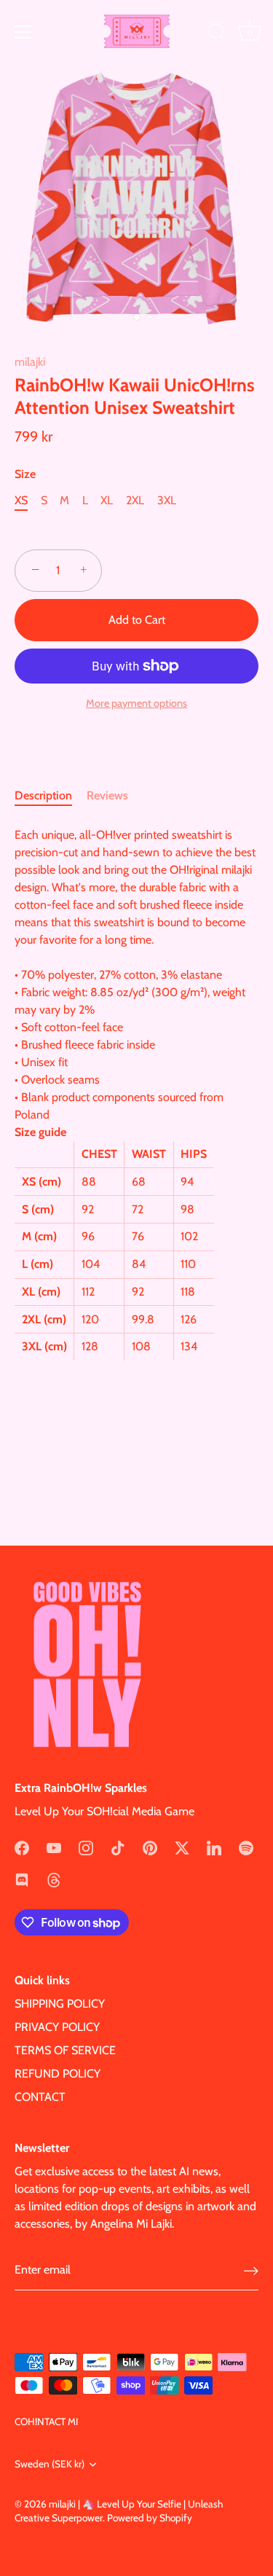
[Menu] (23, 32)
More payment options (136, 703)
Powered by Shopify (150, 2518)
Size (25, 474)
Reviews (107, 795)
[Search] (217, 34)
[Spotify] (246, 1846)
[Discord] (22, 1878)
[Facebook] (22, 1846)
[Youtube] (54, 1846)
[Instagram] (86, 1846)
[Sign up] (251, 2270)
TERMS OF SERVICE (65, 2050)
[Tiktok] (118, 1846)
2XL (135, 500)
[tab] (51, 796)
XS (21, 500)
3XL (167, 500)
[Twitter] (182, 1846)
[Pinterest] (150, 1846)
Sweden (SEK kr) (50, 2464)
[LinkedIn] (214, 1846)
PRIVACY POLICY (57, 2027)
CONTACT (40, 2097)
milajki (30, 362)
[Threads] (54, 1878)
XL (107, 500)
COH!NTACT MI (46, 2422)
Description (43, 795)
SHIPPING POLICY (60, 2004)
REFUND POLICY (58, 2074)
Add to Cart (137, 620)
